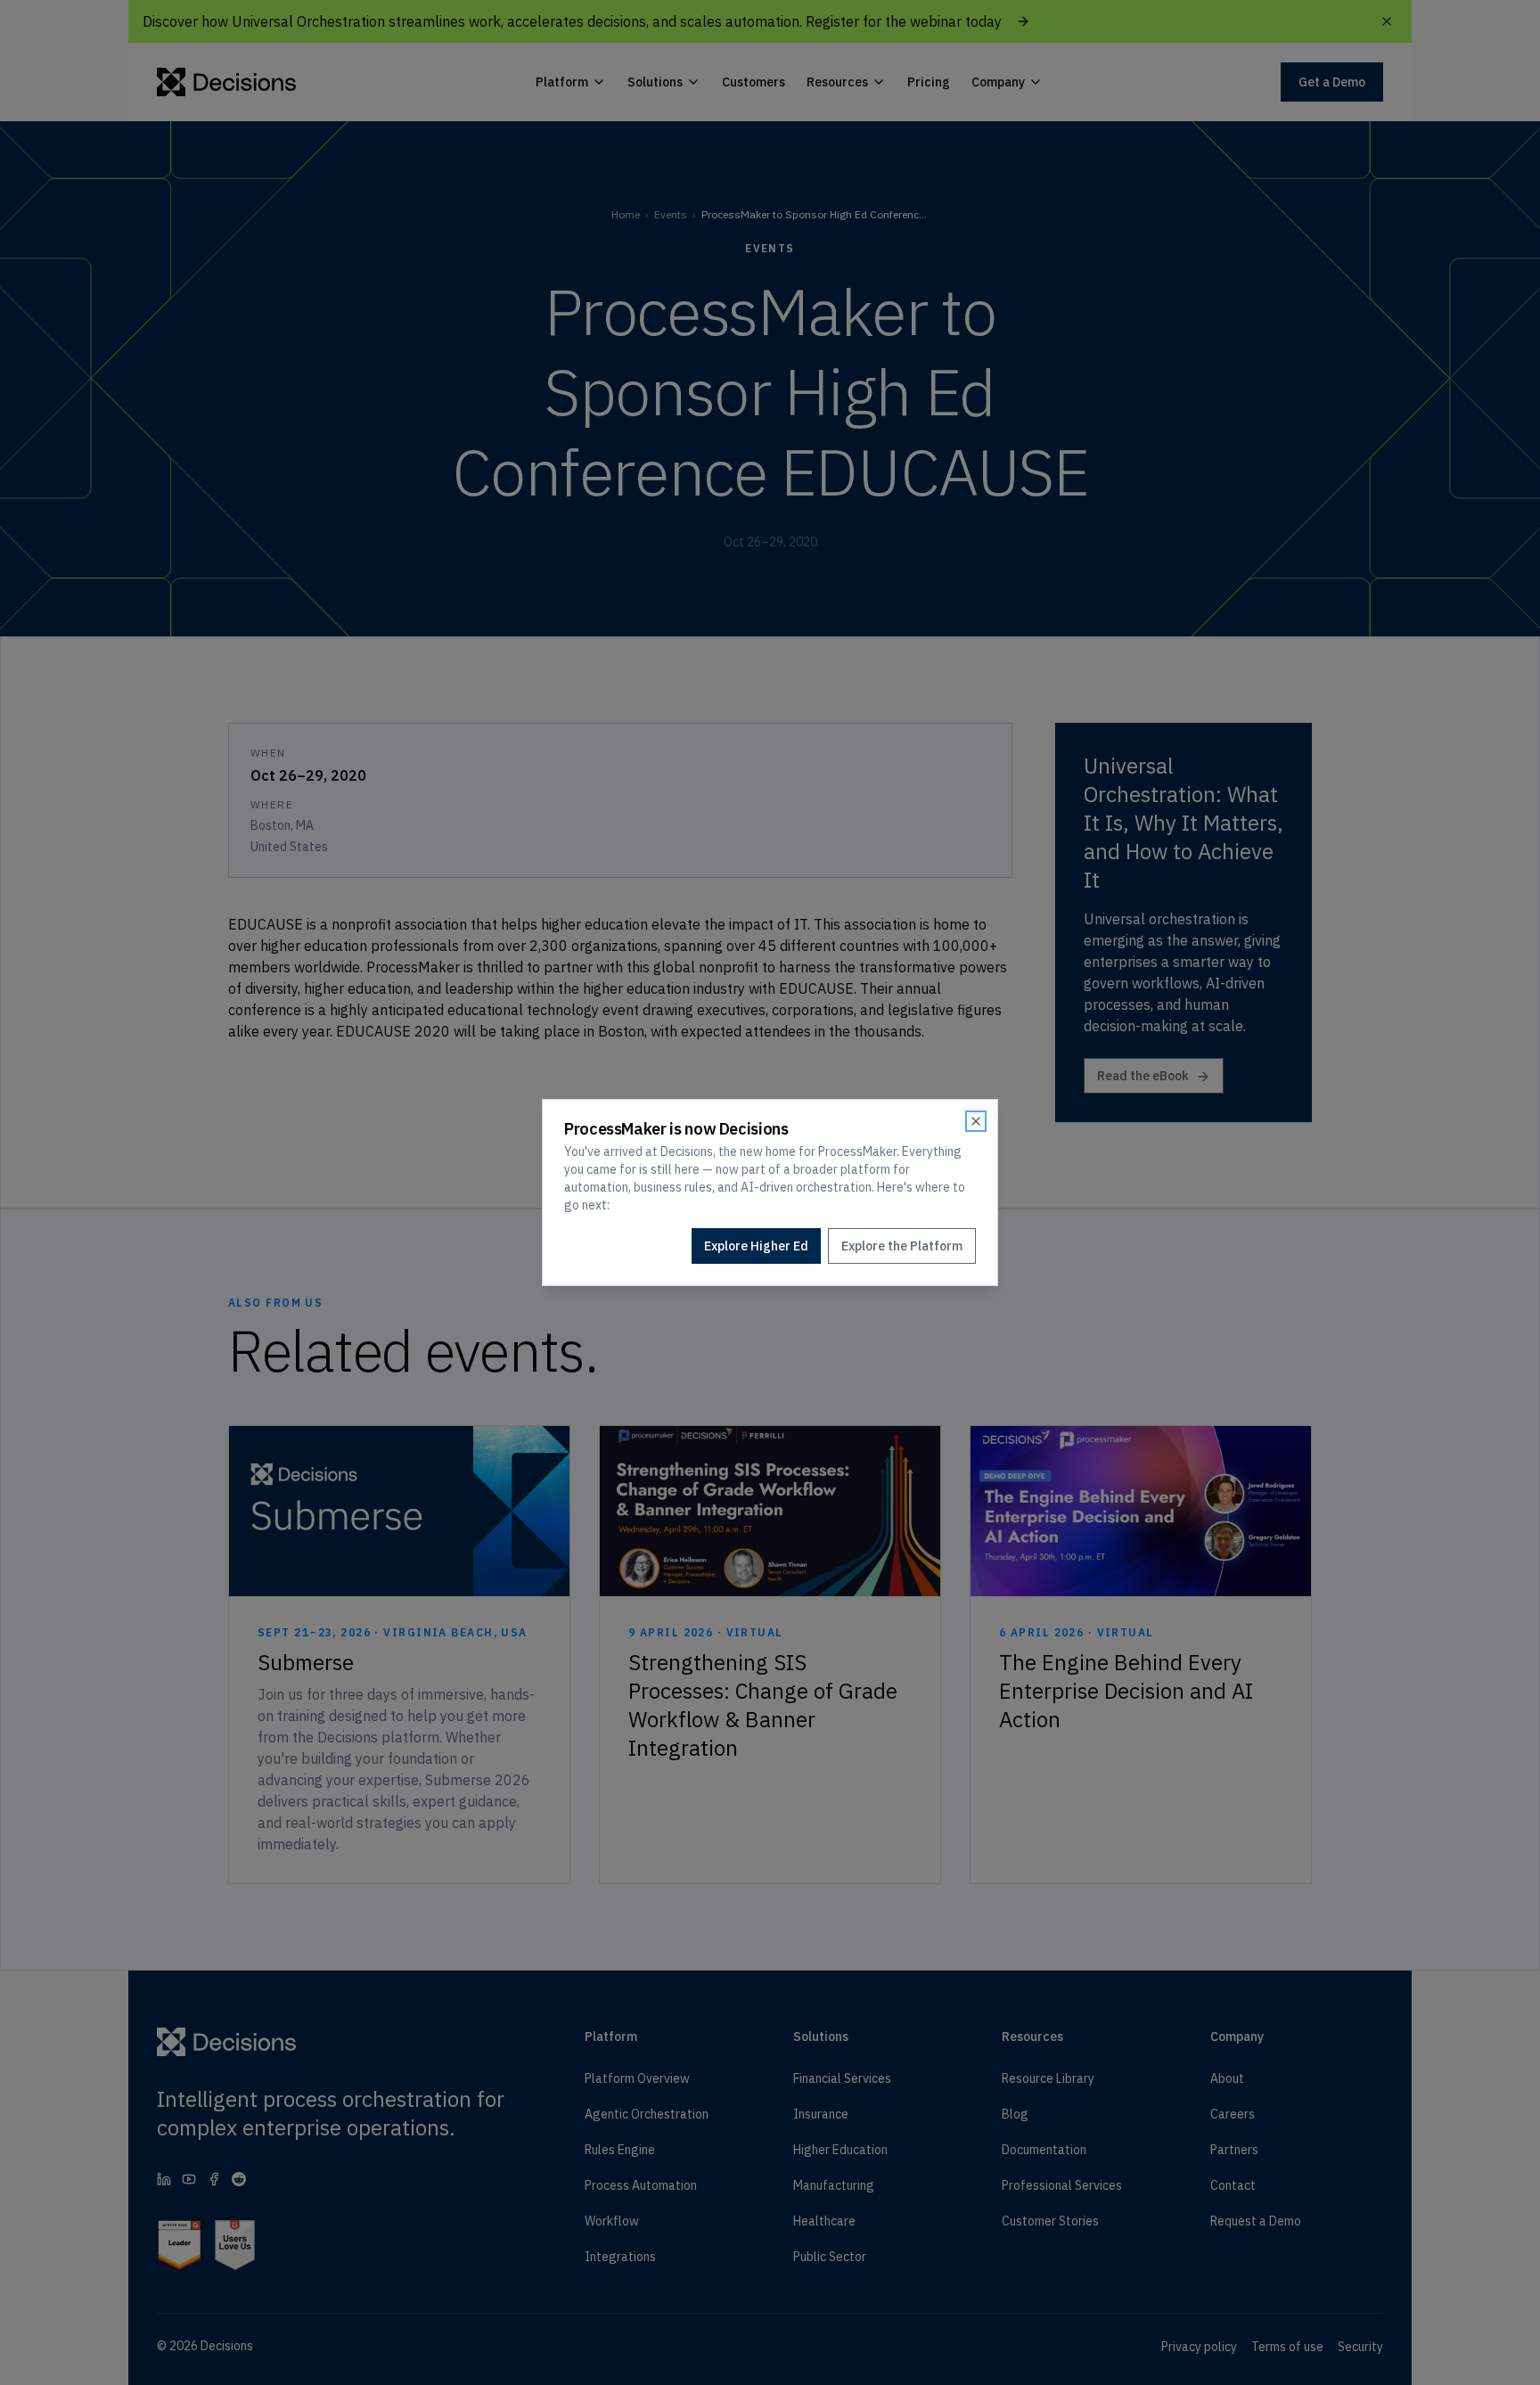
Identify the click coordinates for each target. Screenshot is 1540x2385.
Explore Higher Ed (756, 1246)
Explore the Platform (902, 1246)
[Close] (976, 1121)
